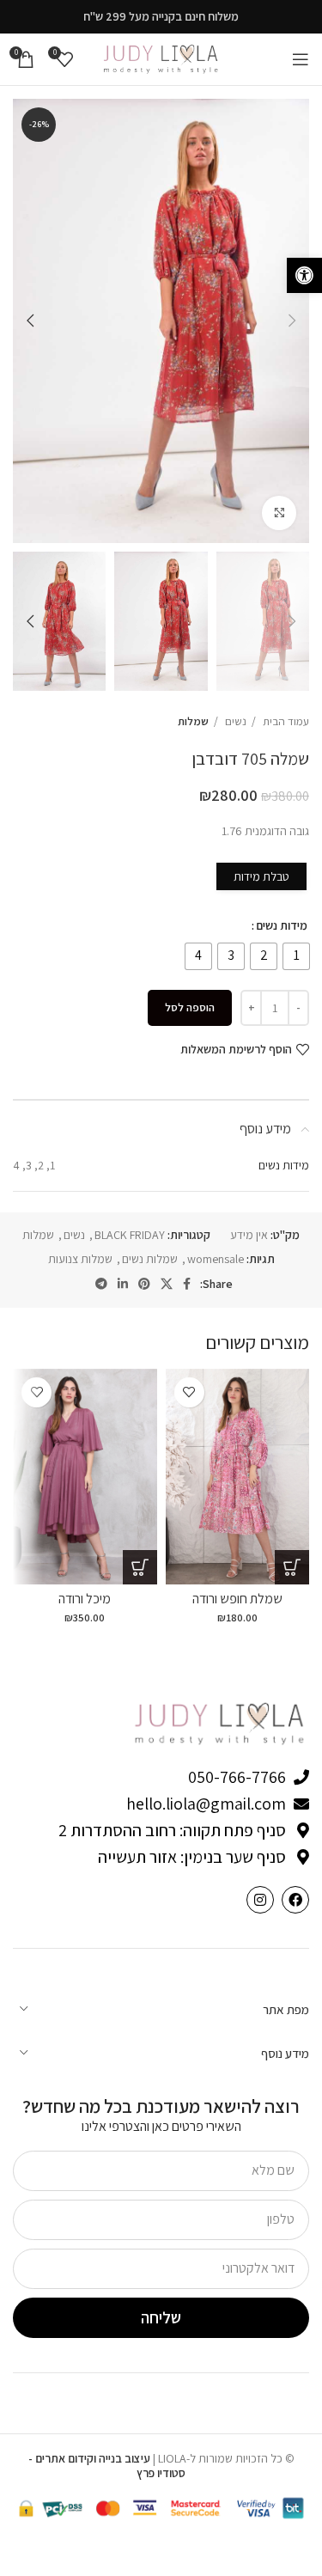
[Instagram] (260, 1900)
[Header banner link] (161, 17)
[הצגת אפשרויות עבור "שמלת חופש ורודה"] (292, 1567)
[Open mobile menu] (301, 59)
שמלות (193, 721)
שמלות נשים (150, 1259)
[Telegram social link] (101, 1284)
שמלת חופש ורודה (237, 1599)
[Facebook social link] (187, 1284)
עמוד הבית (285, 721)
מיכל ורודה (85, 1599)
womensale (216, 1259)
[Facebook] (295, 1900)
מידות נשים (282, 925)
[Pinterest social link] (144, 1284)
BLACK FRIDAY (130, 1235)
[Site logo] (161, 58)
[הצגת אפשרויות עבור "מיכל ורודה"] (140, 1567)
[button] (304, 275)
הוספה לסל (190, 1007)
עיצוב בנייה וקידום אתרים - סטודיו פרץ (107, 2466)
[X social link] (167, 1284)
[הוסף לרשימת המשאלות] (189, 1392)
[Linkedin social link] (123, 1284)
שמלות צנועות (80, 1259)
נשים (234, 721)
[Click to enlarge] (279, 513)
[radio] (296, 956)
